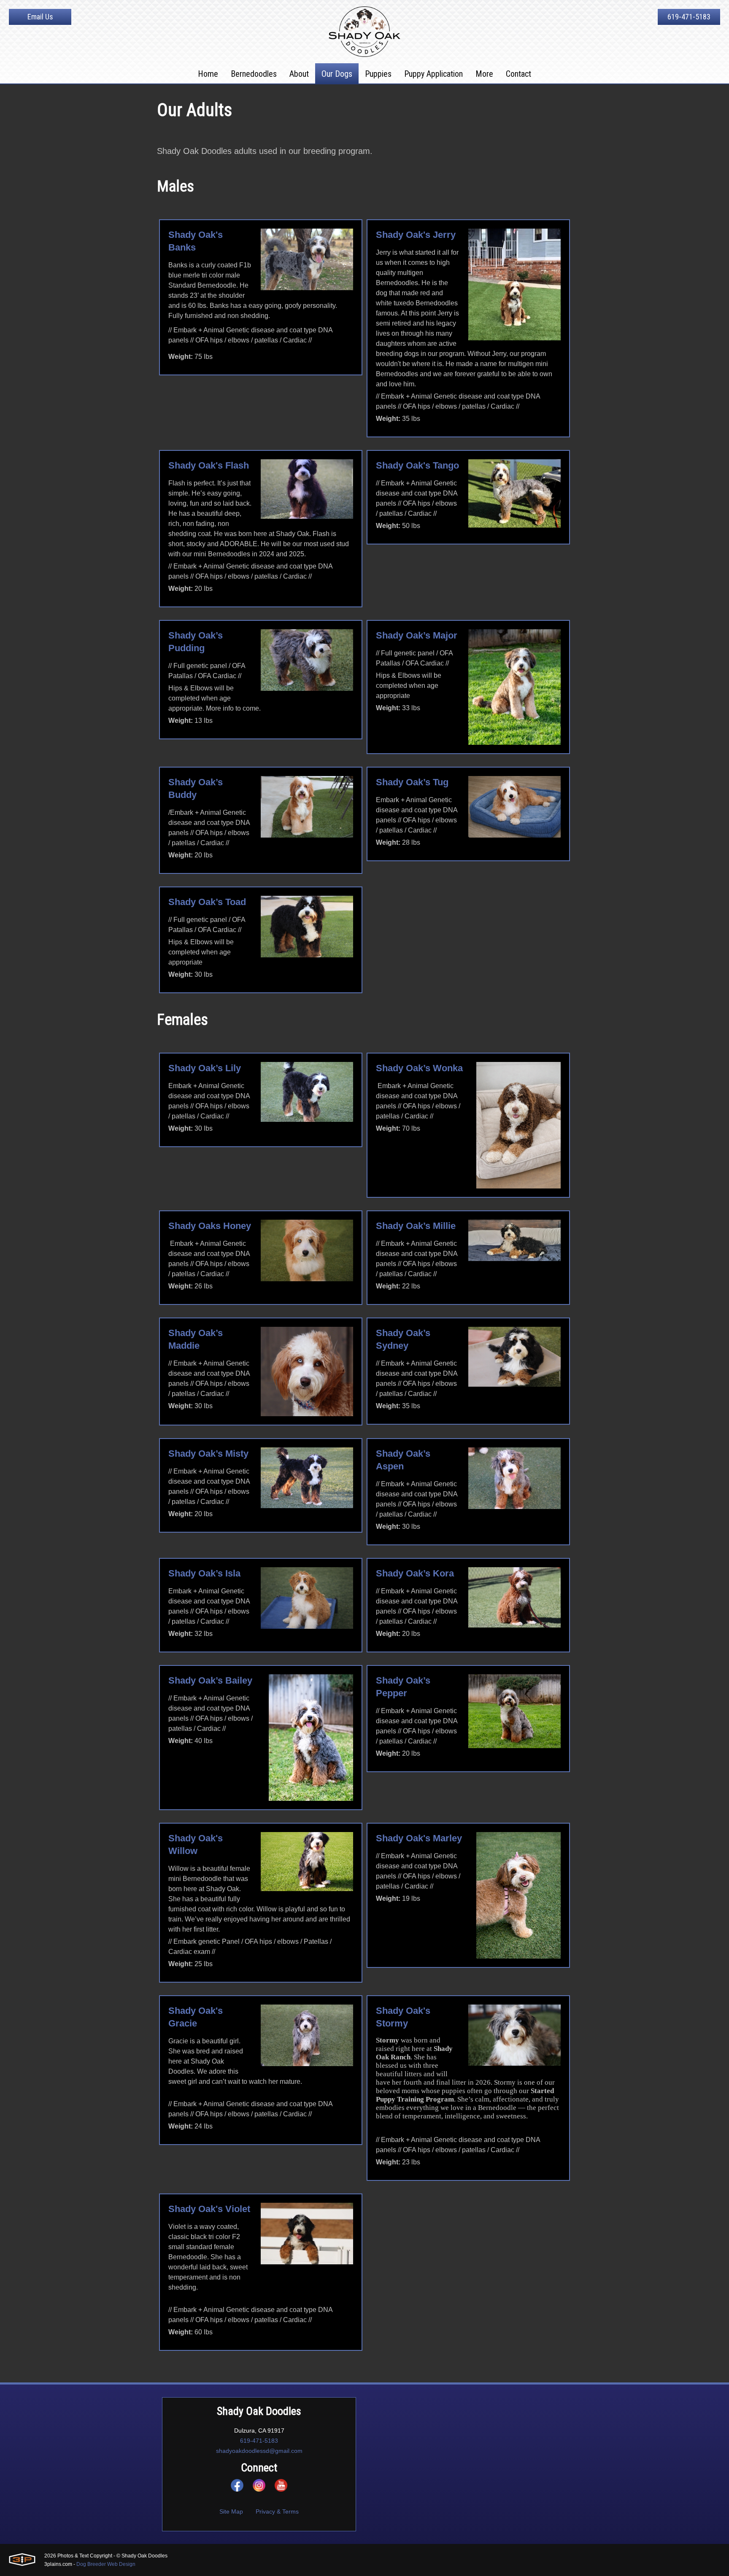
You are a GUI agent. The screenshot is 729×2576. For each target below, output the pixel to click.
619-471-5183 (689, 17)
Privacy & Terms (277, 2511)
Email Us (40, 17)
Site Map (231, 2511)
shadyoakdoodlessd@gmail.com (259, 2451)
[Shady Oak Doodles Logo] (364, 32)
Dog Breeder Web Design (106, 2564)
